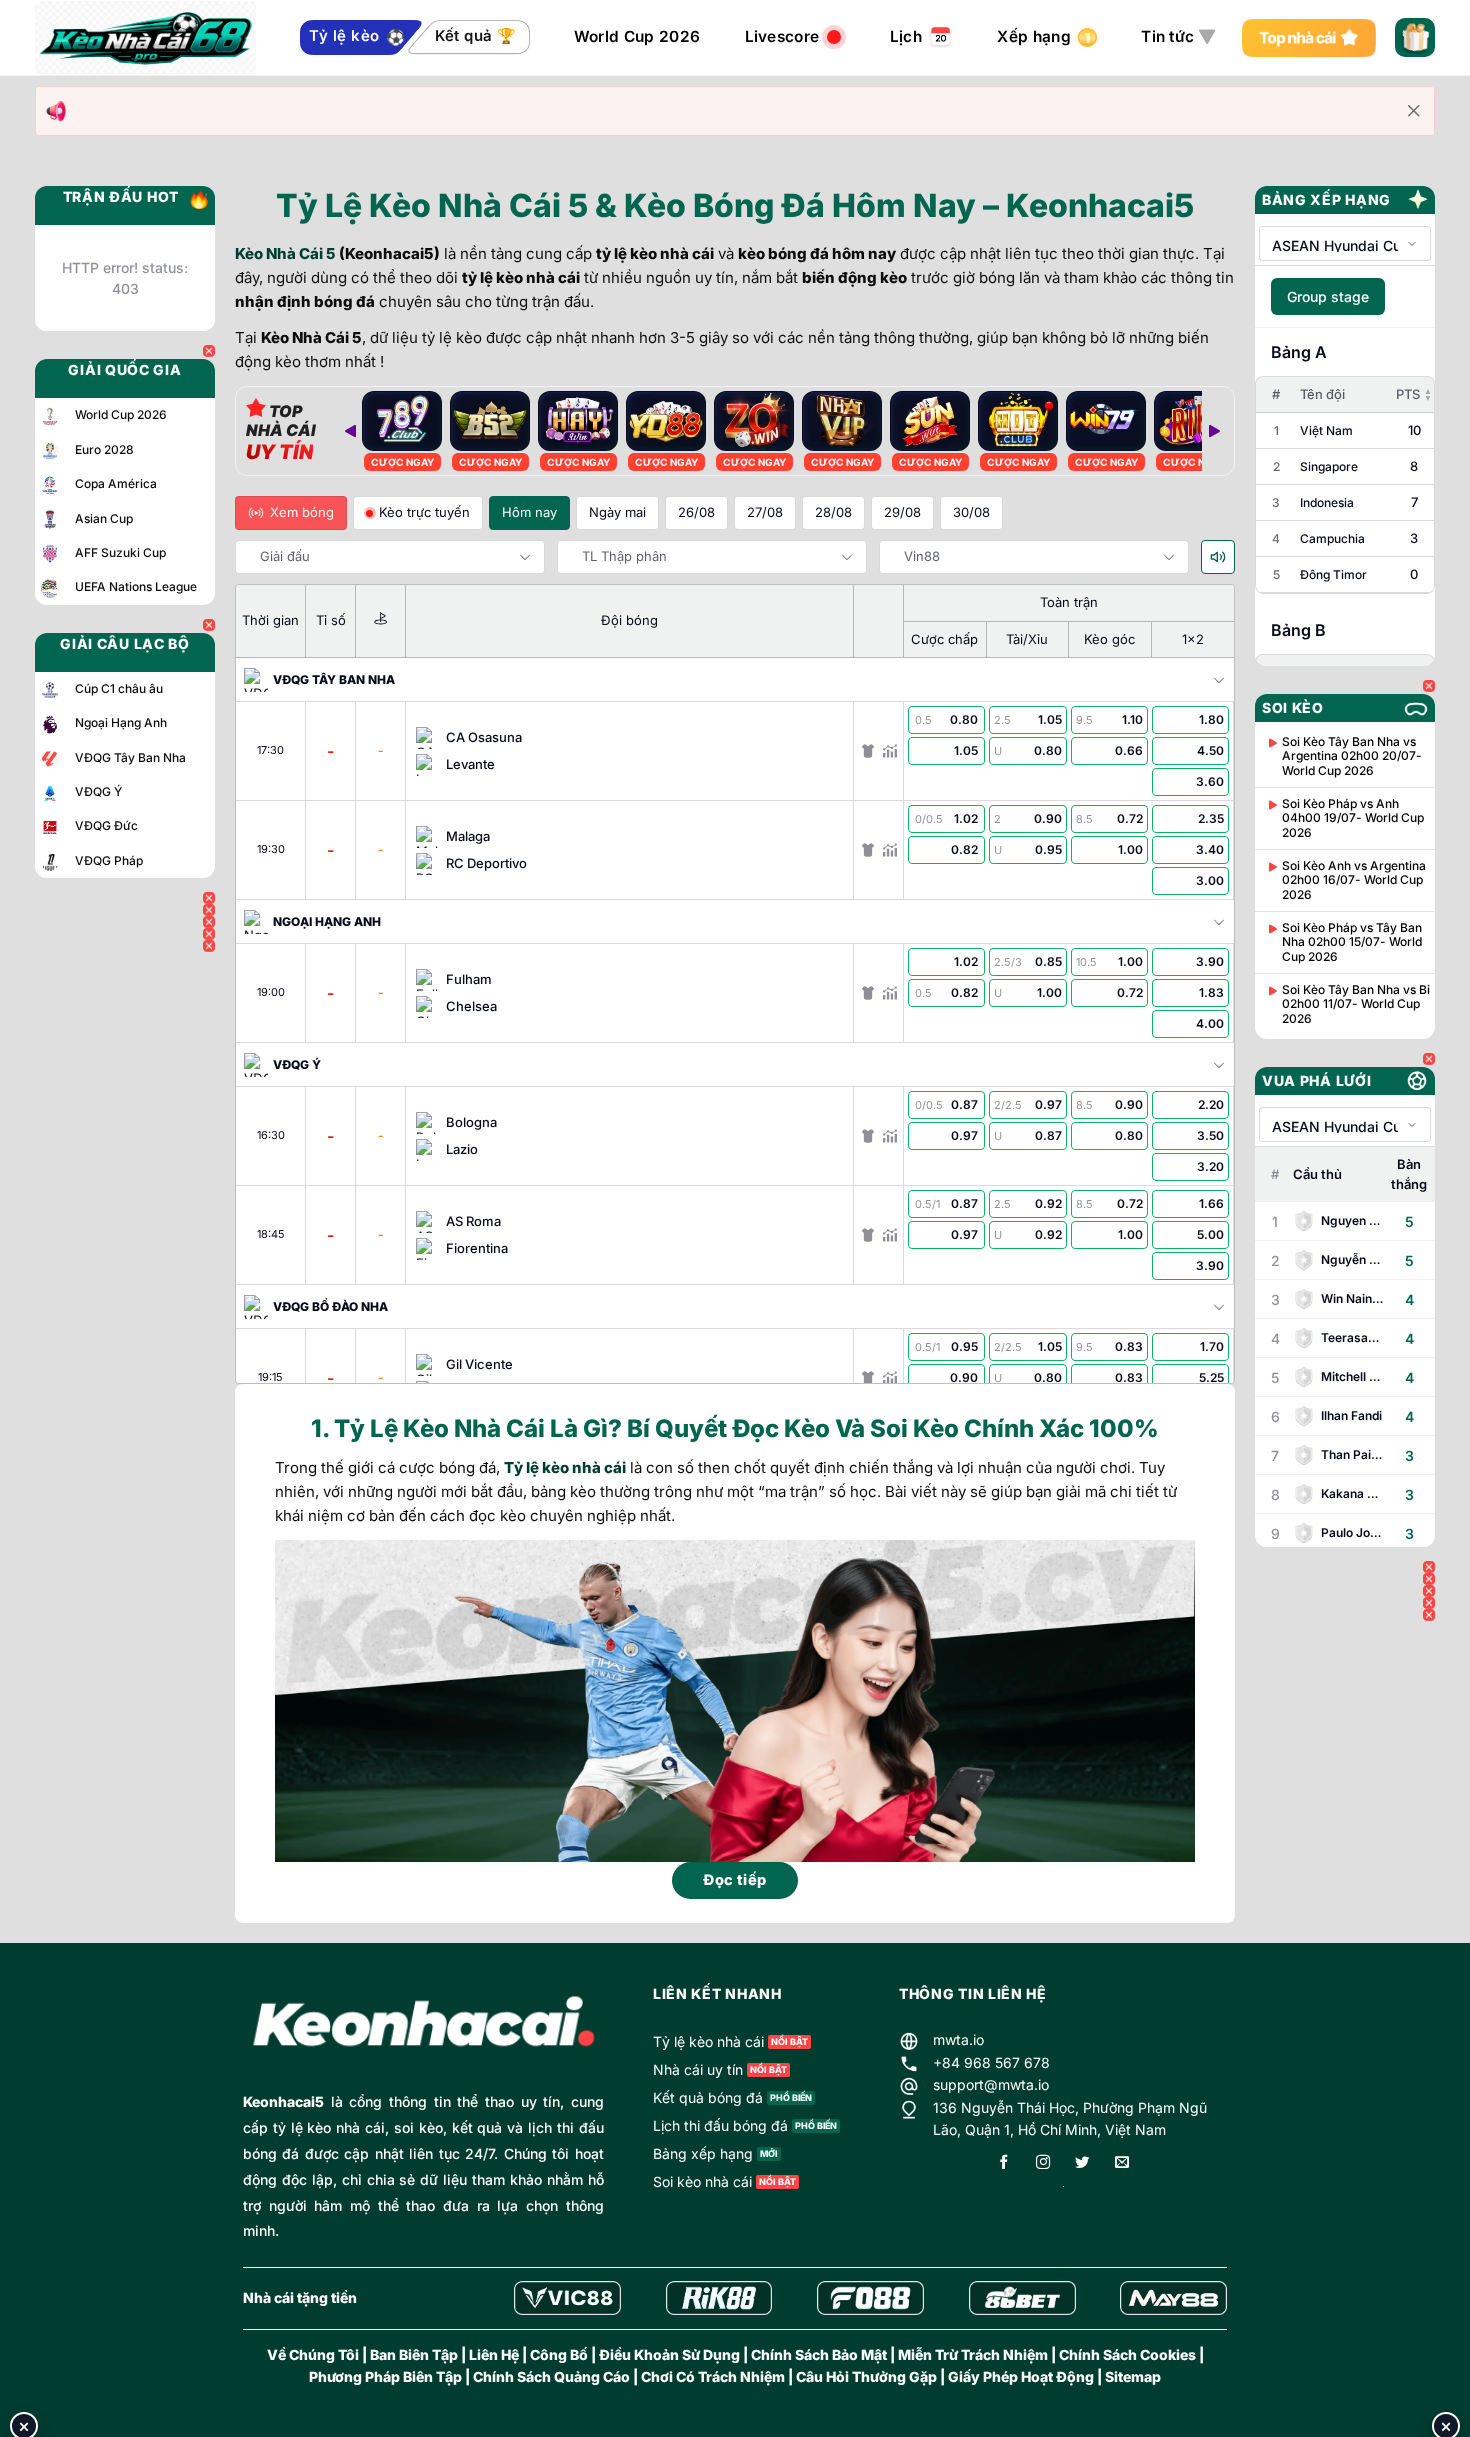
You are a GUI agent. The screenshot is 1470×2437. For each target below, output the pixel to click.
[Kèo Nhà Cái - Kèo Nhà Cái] (145, 38)
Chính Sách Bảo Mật (819, 2354)
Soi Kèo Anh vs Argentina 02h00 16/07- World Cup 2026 (1354, 880)
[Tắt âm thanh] (1218, 557)
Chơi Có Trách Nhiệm (713, 2376)
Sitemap (1133, 2376)
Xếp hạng (1033, 36)
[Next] (1214, 431)
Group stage (1328, 296)
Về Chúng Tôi (313, 2354)
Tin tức (1167, 36)
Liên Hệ (494, 2354)
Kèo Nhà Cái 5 (285, 253)
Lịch (906, 36)
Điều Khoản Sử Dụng (669, 2354)
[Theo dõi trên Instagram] (1043, 2163)
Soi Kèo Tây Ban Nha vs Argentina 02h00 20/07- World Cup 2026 (1352, 756)
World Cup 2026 (637, 36)
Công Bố (559, 2354)
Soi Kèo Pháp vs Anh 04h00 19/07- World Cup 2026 (1353, 818)
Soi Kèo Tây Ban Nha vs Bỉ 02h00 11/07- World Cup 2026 (1356, 1004)
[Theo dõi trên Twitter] (1082, 2163)
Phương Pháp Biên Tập (385, 2376)
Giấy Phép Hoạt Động (1021, 2376)
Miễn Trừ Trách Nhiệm (973, 2354)
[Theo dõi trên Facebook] (1004, 2163)
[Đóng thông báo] (1414, 111)
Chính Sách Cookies (1127, 2354)
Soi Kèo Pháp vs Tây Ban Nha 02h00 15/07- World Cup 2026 (1352, 942)
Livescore (782, 36)
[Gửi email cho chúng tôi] (1122, 2163)
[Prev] (350, 431)
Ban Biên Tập (414, 2354)
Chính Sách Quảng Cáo (551, 2376)
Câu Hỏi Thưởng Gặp (866, 2376)
